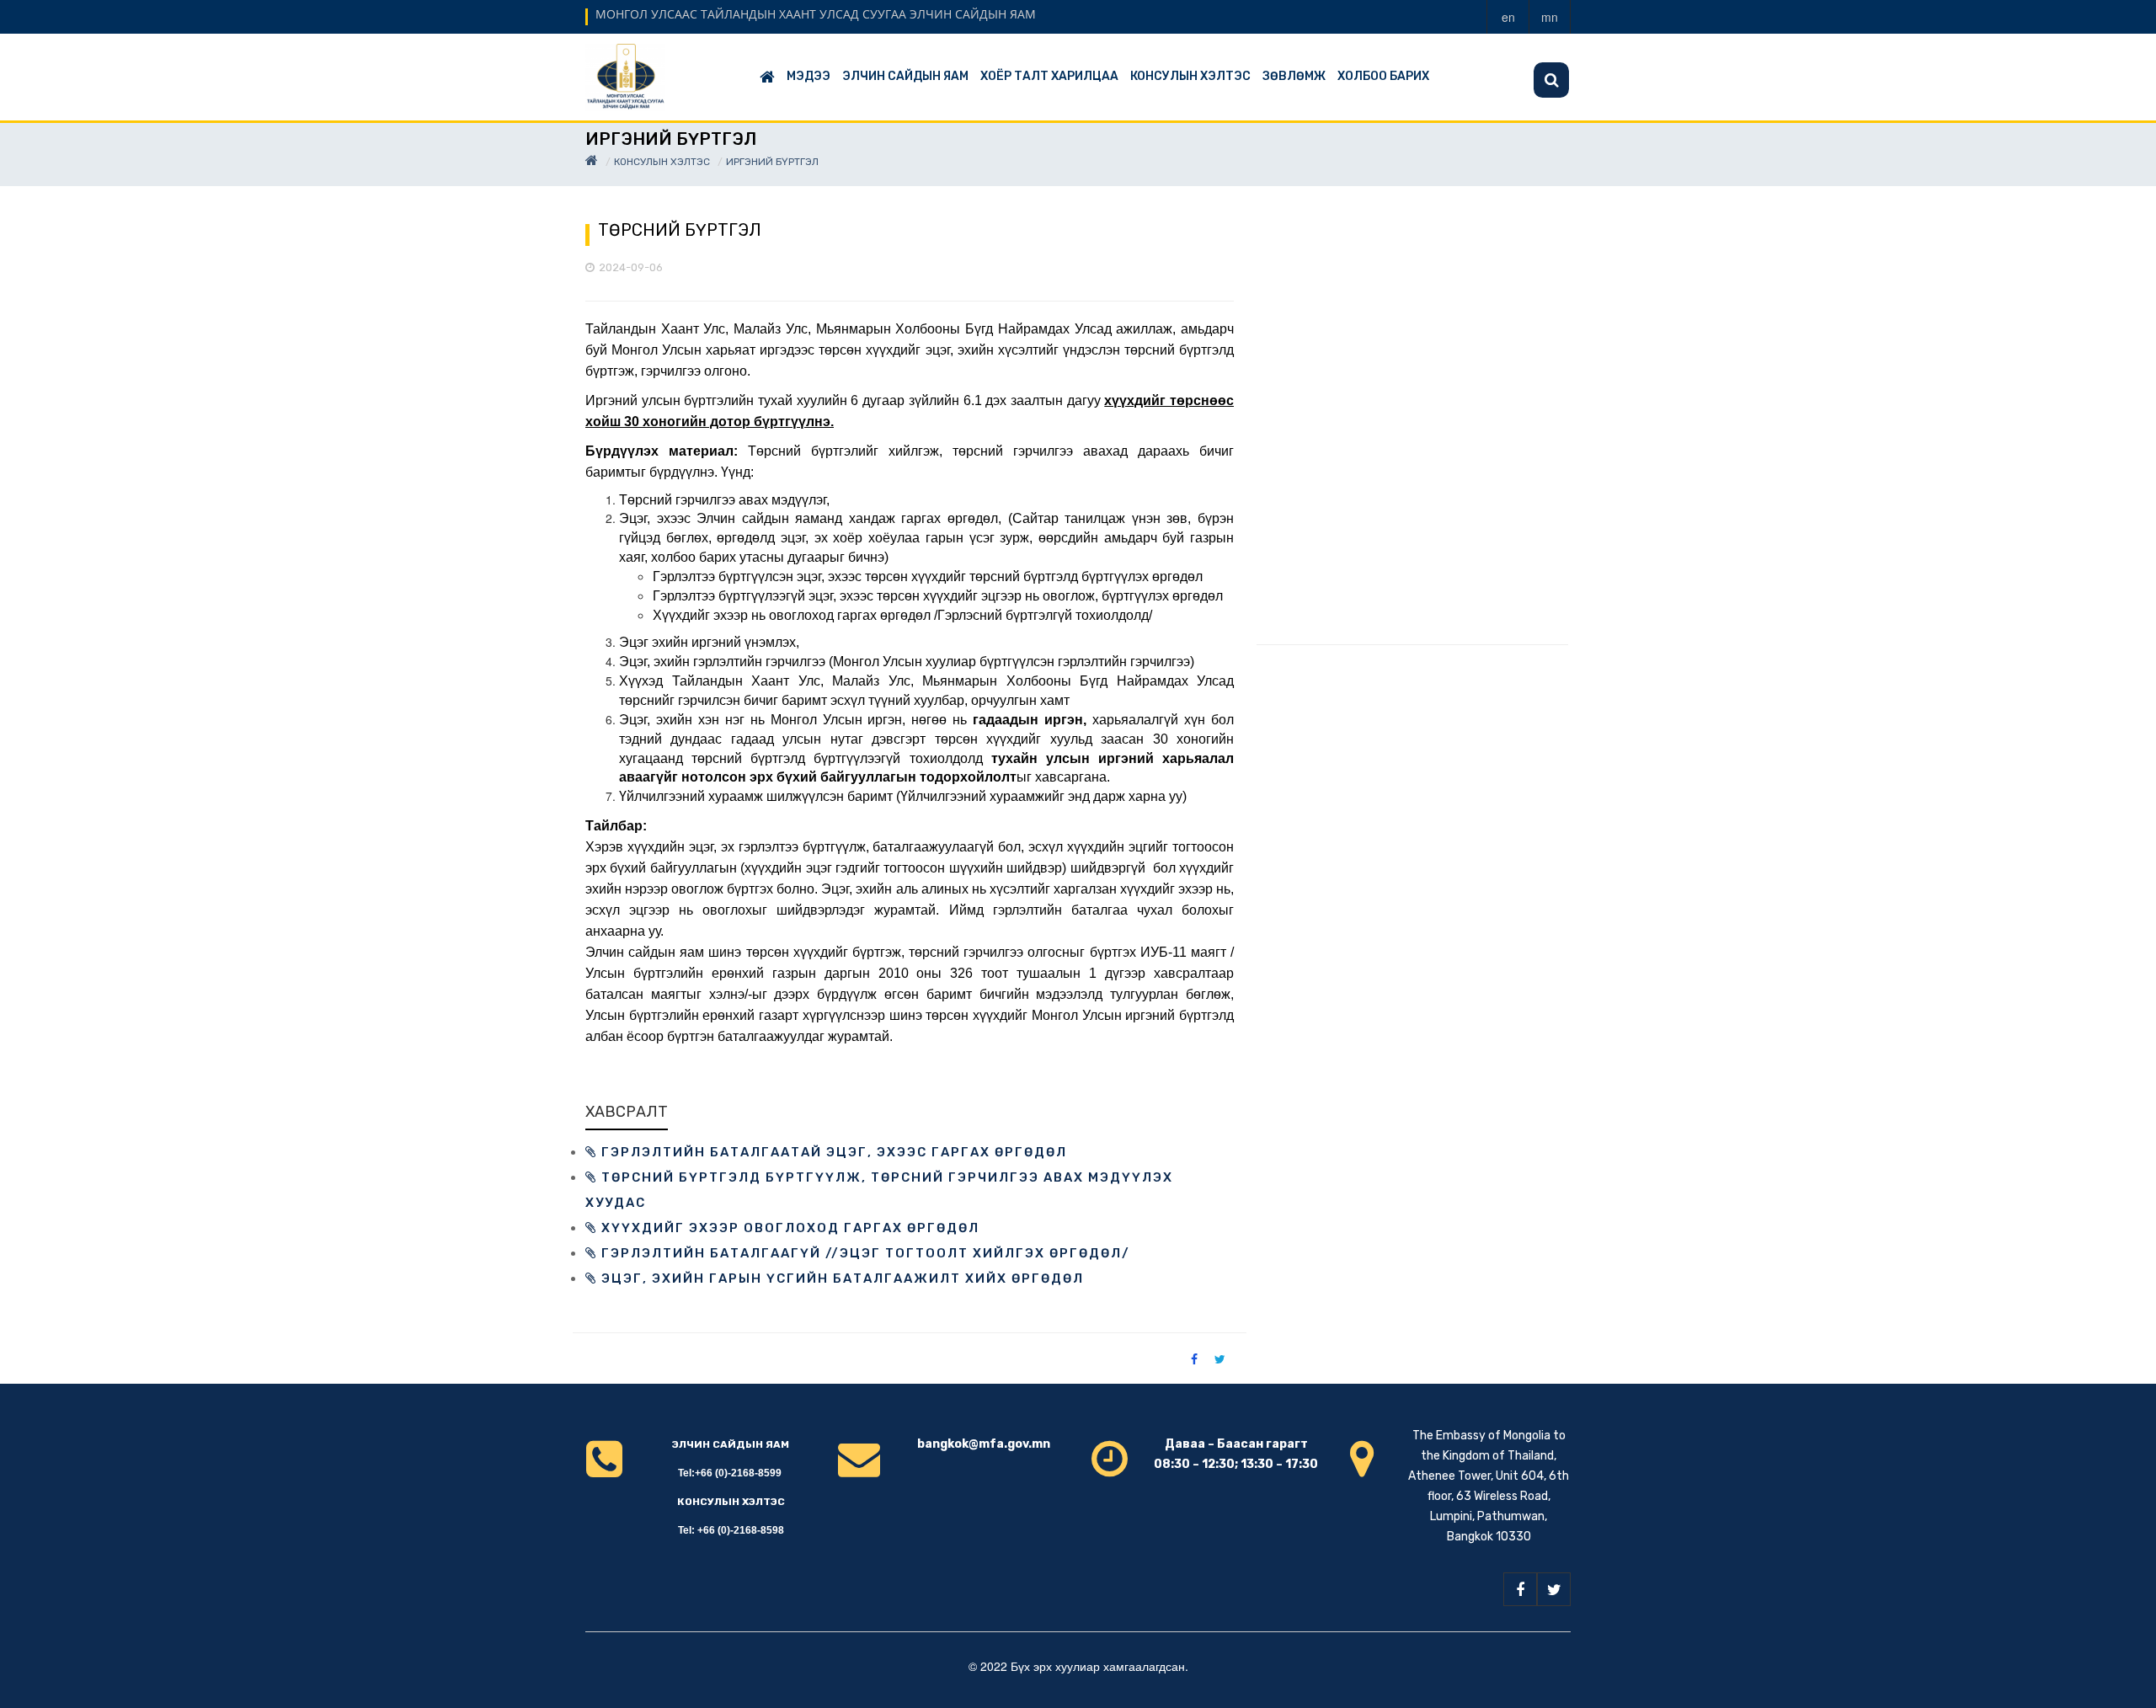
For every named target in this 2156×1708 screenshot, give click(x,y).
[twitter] (1554, 1589)
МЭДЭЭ (808, 76)
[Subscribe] (1551, 80)
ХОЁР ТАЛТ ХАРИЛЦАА (1049, 76)
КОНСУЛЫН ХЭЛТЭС (1190, 76)
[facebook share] (1194, 1358)
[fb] (1520, 1589)
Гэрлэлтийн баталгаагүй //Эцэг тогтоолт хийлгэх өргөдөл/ (864, 1253)
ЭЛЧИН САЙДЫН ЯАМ (905, 76)
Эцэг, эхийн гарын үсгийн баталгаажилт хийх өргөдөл (841, 1278)
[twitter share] (1220, 1358)
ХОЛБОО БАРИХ (1383, 76)
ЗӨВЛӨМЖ (1294, 76)
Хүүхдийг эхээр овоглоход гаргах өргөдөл (788, 1228)
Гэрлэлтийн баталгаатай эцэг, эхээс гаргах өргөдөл (832, 1152)
